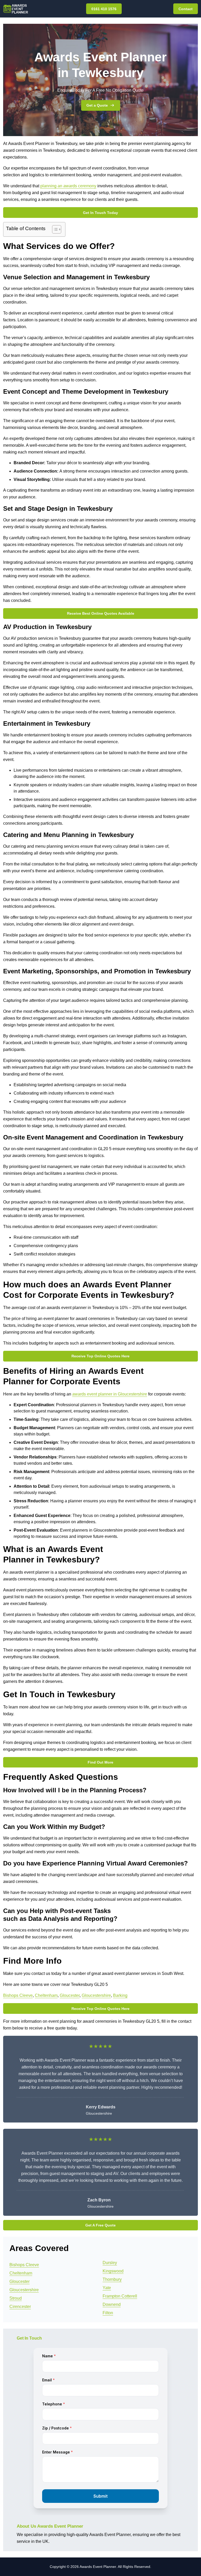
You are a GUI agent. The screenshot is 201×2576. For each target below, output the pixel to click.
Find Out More (100, 1762)
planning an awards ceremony (68, 186)
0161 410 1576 (104, 9)
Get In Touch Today (100, 213)
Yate (107, 2288)
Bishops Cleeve (18, 1995)
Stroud (16, 2298)
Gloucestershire (96, 1995)
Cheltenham (46, 1995)
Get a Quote (97, 105)
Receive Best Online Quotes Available (101, 613)
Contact (186, 9)
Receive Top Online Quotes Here (100, 1356)
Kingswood (113, 2271)
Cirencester (20, 2307)
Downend (112, 2304)
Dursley (110, 2263)
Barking (120, 1995)
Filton (108, 2313)
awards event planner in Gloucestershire (110, 1394)
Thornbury (112, 2279)
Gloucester (70, 1995)
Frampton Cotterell (120, 2296)
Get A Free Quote (100, 2225)
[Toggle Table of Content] (54, 229)
